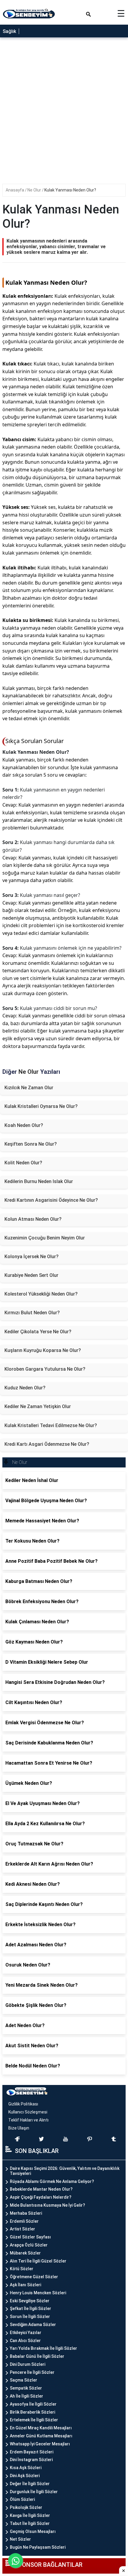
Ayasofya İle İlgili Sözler (33, 2404)
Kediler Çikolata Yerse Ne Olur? (38, 1332)
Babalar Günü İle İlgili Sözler (37, 2356)
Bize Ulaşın (19, 2128)
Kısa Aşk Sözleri (26, 2468)
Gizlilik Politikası (23, 2104)
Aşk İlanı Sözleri (25, 2285)
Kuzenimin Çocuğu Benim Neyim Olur (45, 1238)
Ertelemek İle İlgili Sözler (34, 2420)
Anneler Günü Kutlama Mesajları (41, 2436)
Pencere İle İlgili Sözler (32, 2372)
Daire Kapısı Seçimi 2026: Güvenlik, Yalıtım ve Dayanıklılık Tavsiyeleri (65, 2171)
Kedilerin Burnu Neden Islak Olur (39, 1181)
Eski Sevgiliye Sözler (30, 2301)
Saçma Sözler (24, 2380)
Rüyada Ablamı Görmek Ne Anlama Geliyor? (52, 2181)
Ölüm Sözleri (22, 2499)
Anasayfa (15, 190)
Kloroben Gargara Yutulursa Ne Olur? (45, 1369)
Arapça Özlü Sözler (29, 2245)
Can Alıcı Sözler (25, 2341)
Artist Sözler (22, 2229)
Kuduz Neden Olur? (25, 1388)
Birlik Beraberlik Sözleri (32, 2412)
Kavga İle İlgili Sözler (30, 2515)
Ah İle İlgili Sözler (26, 2396)
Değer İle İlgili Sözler (30, 2484)
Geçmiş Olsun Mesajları (33, 2531)
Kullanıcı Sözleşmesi (28, 2112)
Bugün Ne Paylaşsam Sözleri (38, 2547)
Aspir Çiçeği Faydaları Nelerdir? (41, 2197)
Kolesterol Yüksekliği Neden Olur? (41, 1294)
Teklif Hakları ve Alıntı (28, 2120)
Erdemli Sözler (24, 2221)
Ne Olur (35, 190)
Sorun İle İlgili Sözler (30, 2317)
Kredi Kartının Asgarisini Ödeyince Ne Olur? (51, 1200)
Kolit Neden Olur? (23, 1163)
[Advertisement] (64, 113)
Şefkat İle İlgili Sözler (31, 2309)
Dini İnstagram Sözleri (31, 2460)
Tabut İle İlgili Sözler (30, 2523)
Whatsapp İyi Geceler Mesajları (40, 2444)
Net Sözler (20, 2539)
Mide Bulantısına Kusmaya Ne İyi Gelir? (47, 2205)
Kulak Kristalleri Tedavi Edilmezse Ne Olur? (51, 1425)
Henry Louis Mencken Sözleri (38, 2293)
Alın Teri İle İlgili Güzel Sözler (38, 2261)
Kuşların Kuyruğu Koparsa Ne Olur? (43, 1350)
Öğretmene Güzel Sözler (34, 2277)
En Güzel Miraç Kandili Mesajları (41, 2428)
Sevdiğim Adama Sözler (33, 2325)
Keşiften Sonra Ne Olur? (31, 1144)
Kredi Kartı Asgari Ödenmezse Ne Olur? (47, 1444)
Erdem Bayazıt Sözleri (32, 2452)
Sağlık (9, 31)
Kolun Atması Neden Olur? (33, 1219)
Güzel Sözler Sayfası (30, 2237)
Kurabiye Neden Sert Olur (31, 1275)
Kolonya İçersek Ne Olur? (32, 1257)
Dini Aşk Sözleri (25, 2476)
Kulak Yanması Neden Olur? (70, 190)
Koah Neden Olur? (24, 1125)
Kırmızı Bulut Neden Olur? (32, 1313)
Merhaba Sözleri (26, 2213)
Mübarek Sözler (25, 2253)
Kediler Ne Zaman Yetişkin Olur (38, 1406)
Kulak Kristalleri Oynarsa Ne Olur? (41, 1106)
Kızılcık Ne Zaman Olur (29, 1088)
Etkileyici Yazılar (26, 2333)
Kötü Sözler (22, 2269)
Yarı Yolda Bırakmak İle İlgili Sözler (43, 2348)
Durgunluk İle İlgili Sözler (34, 2492)
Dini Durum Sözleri (28, 2364)
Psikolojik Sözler (26, 2507)
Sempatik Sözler (26, 2388)
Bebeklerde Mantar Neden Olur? (41, 2189)
